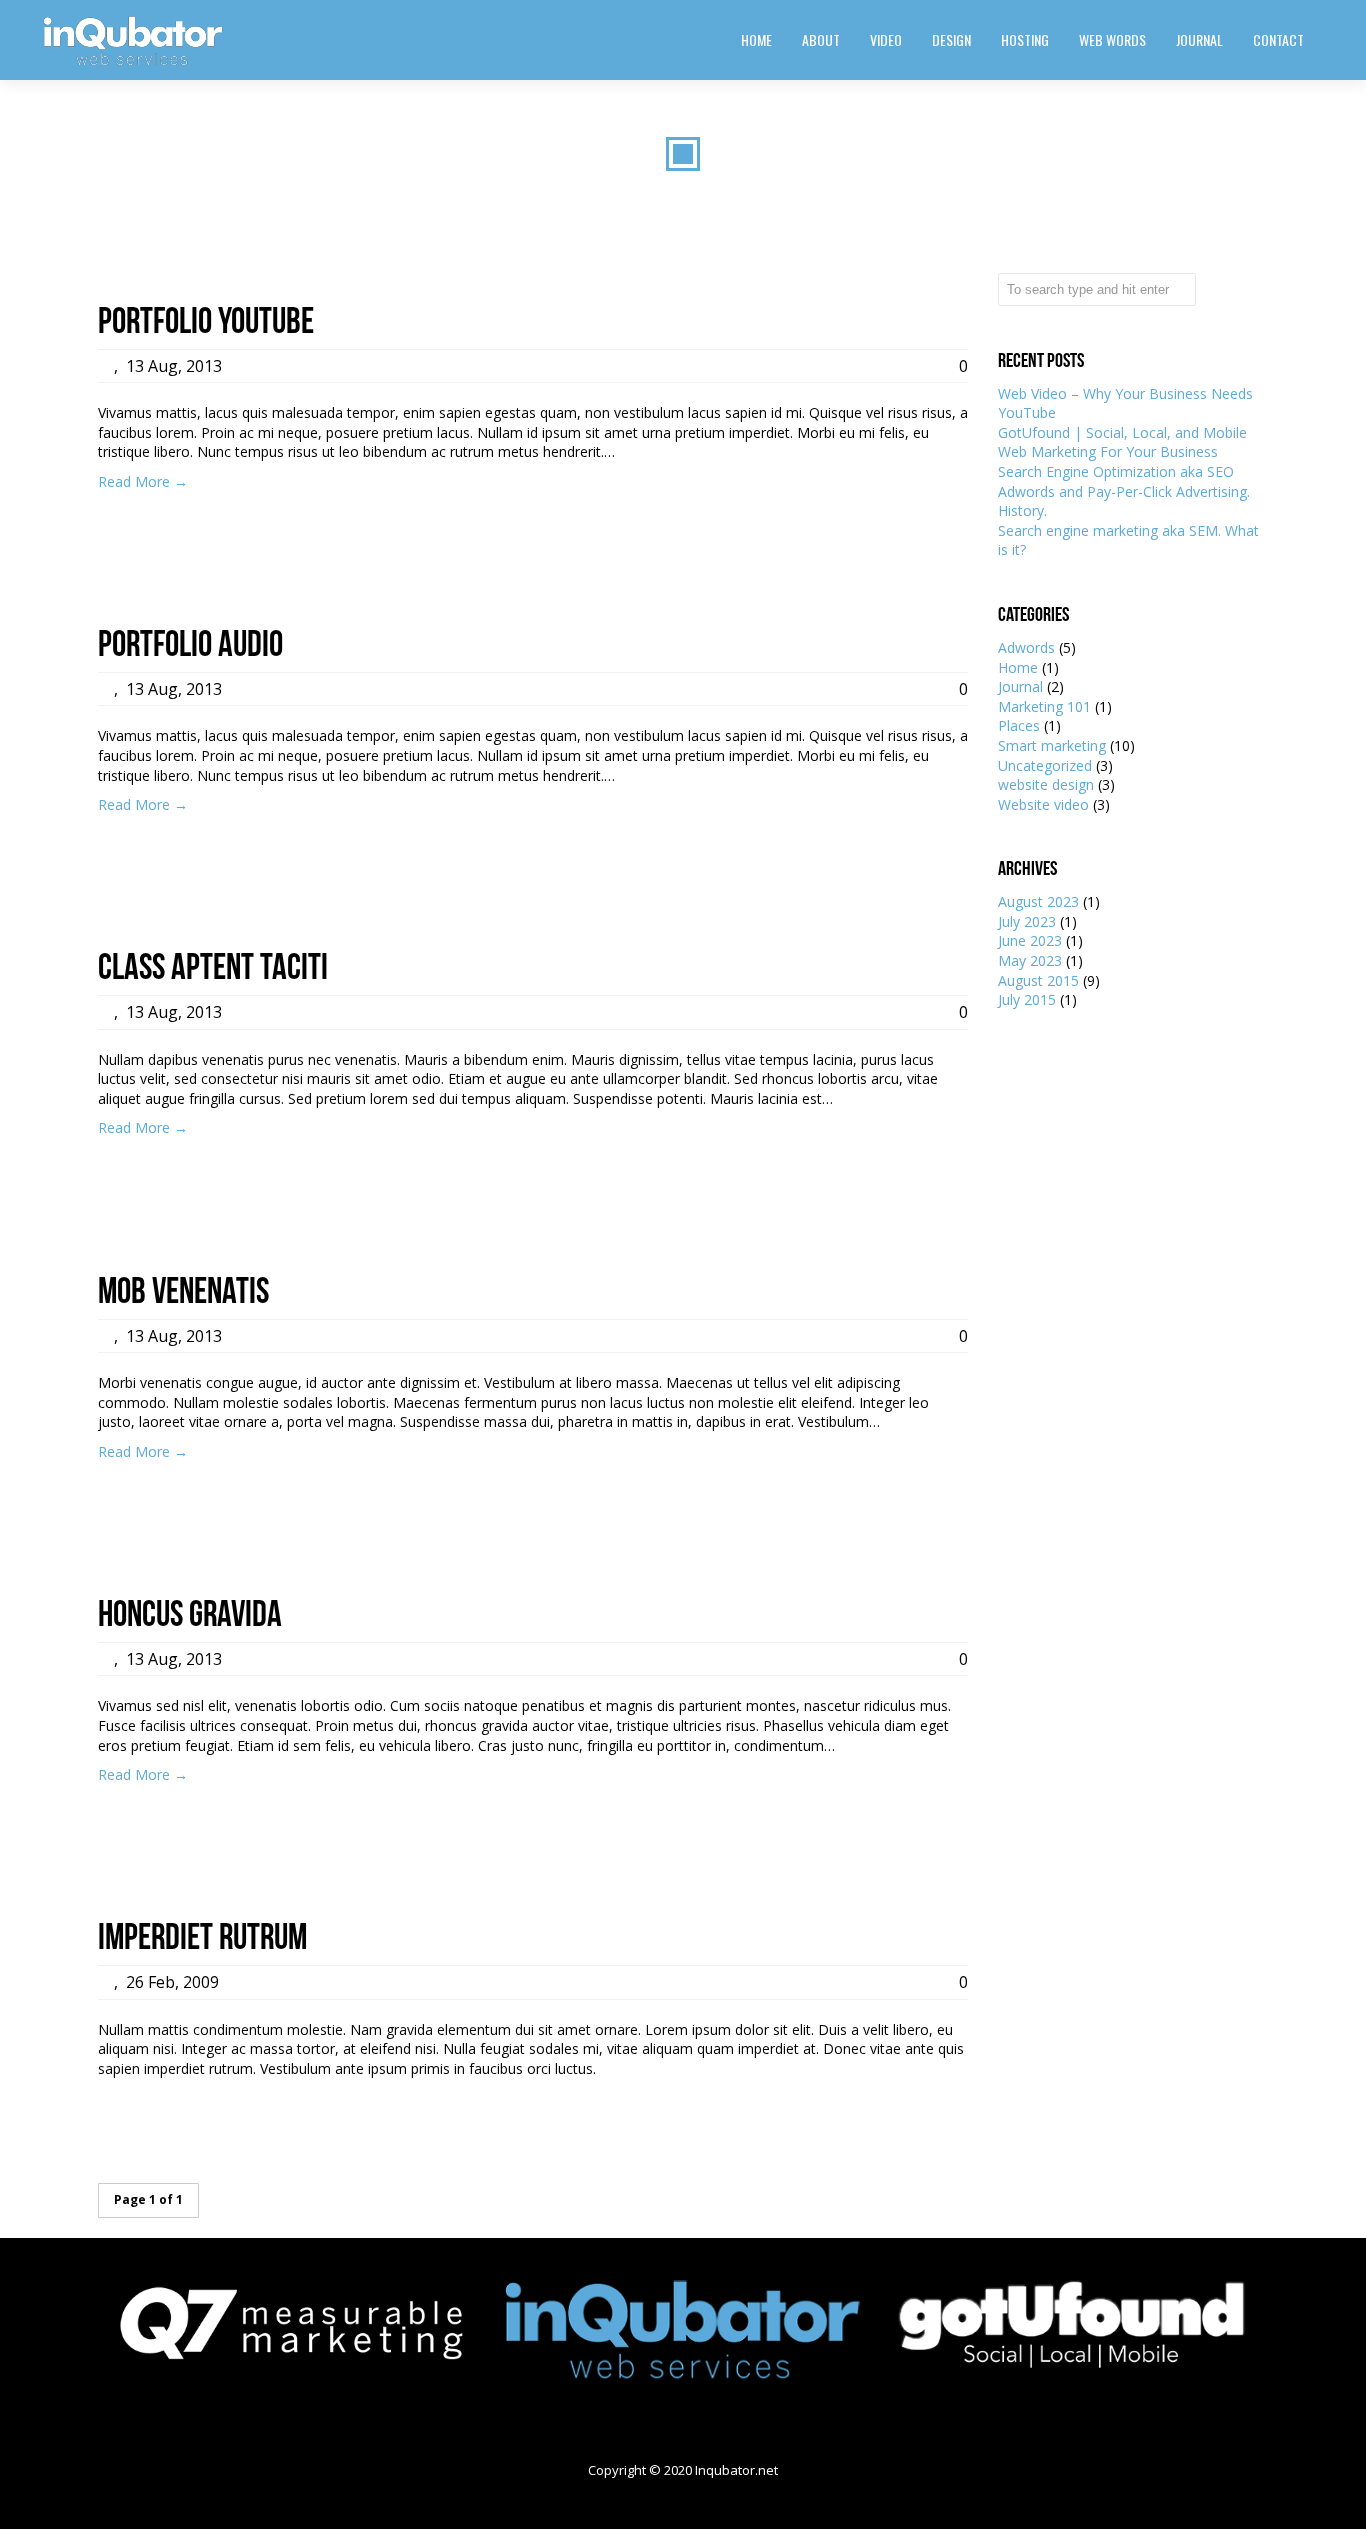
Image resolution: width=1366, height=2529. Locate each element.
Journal (1020, 686)
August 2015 (1038, 980)
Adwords (1026, 647)
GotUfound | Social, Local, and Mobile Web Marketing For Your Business (1122, 442)
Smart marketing (1052, 745)
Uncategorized (1045, 765)
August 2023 (1038, 901)
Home (1018, 667)
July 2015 (1027, 999)
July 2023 (1027, 921)
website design (1046, 784)
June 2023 (1030, 940)
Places (1019, 725)
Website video (1043, 804)
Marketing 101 (1044, 706)
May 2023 (1030, 960)
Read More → (143, 481)
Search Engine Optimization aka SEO (1116, 471)
